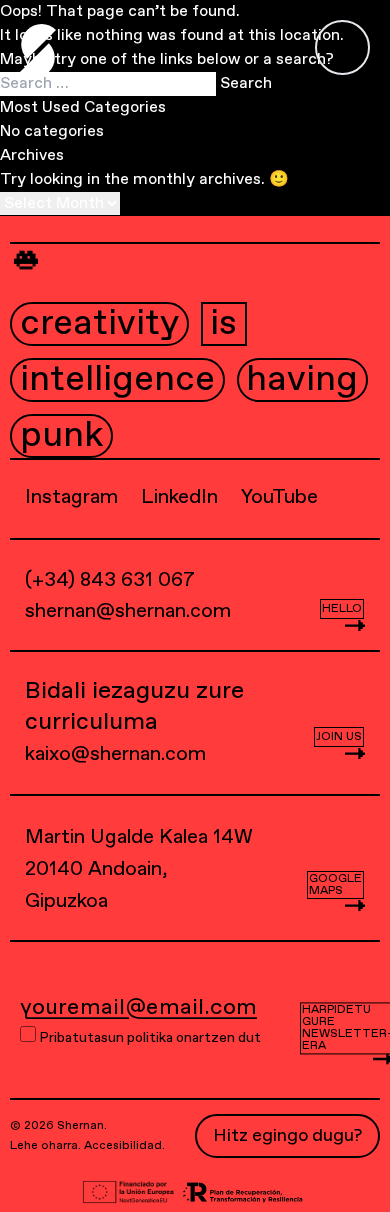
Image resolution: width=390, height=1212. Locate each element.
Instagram (71, 497)
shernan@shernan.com (128, 611)
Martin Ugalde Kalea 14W (139, 869)
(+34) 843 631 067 (110, 580)
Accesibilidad (123, 1146)
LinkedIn (179, 497)
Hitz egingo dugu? (287, 1136)
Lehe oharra (44, 1146)
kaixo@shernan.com (115, 754)
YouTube (279, 497)
